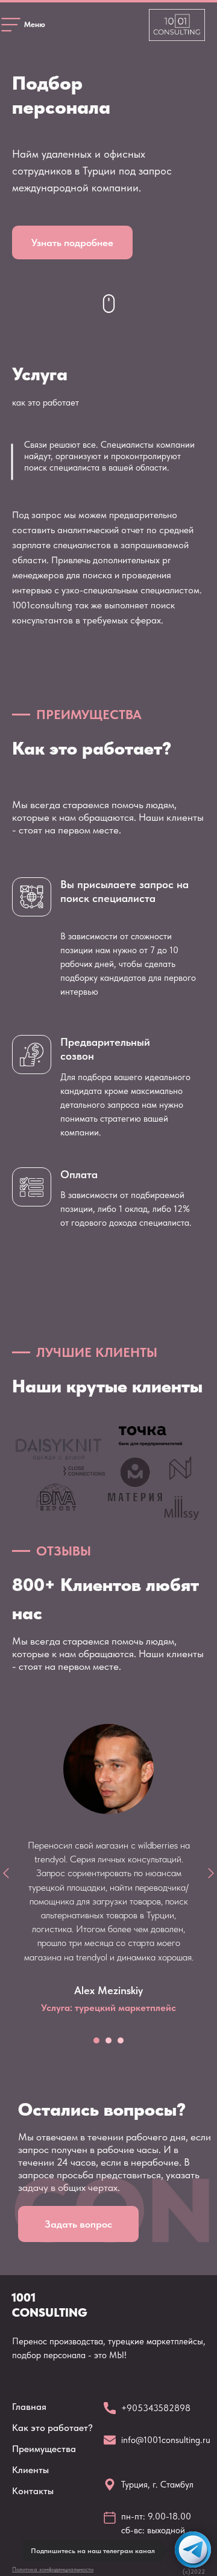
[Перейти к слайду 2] (108, 2040)
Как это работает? (52, 2428)
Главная (29, 2407)
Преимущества (44, 2449)
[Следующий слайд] (211, 1873)
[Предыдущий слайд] (6, 1873)
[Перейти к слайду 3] (121, 2040)
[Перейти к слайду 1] (96, 2040)
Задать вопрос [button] (78, 2224)
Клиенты (30, 2470)
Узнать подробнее (72, 242)
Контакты (33, 2491)
